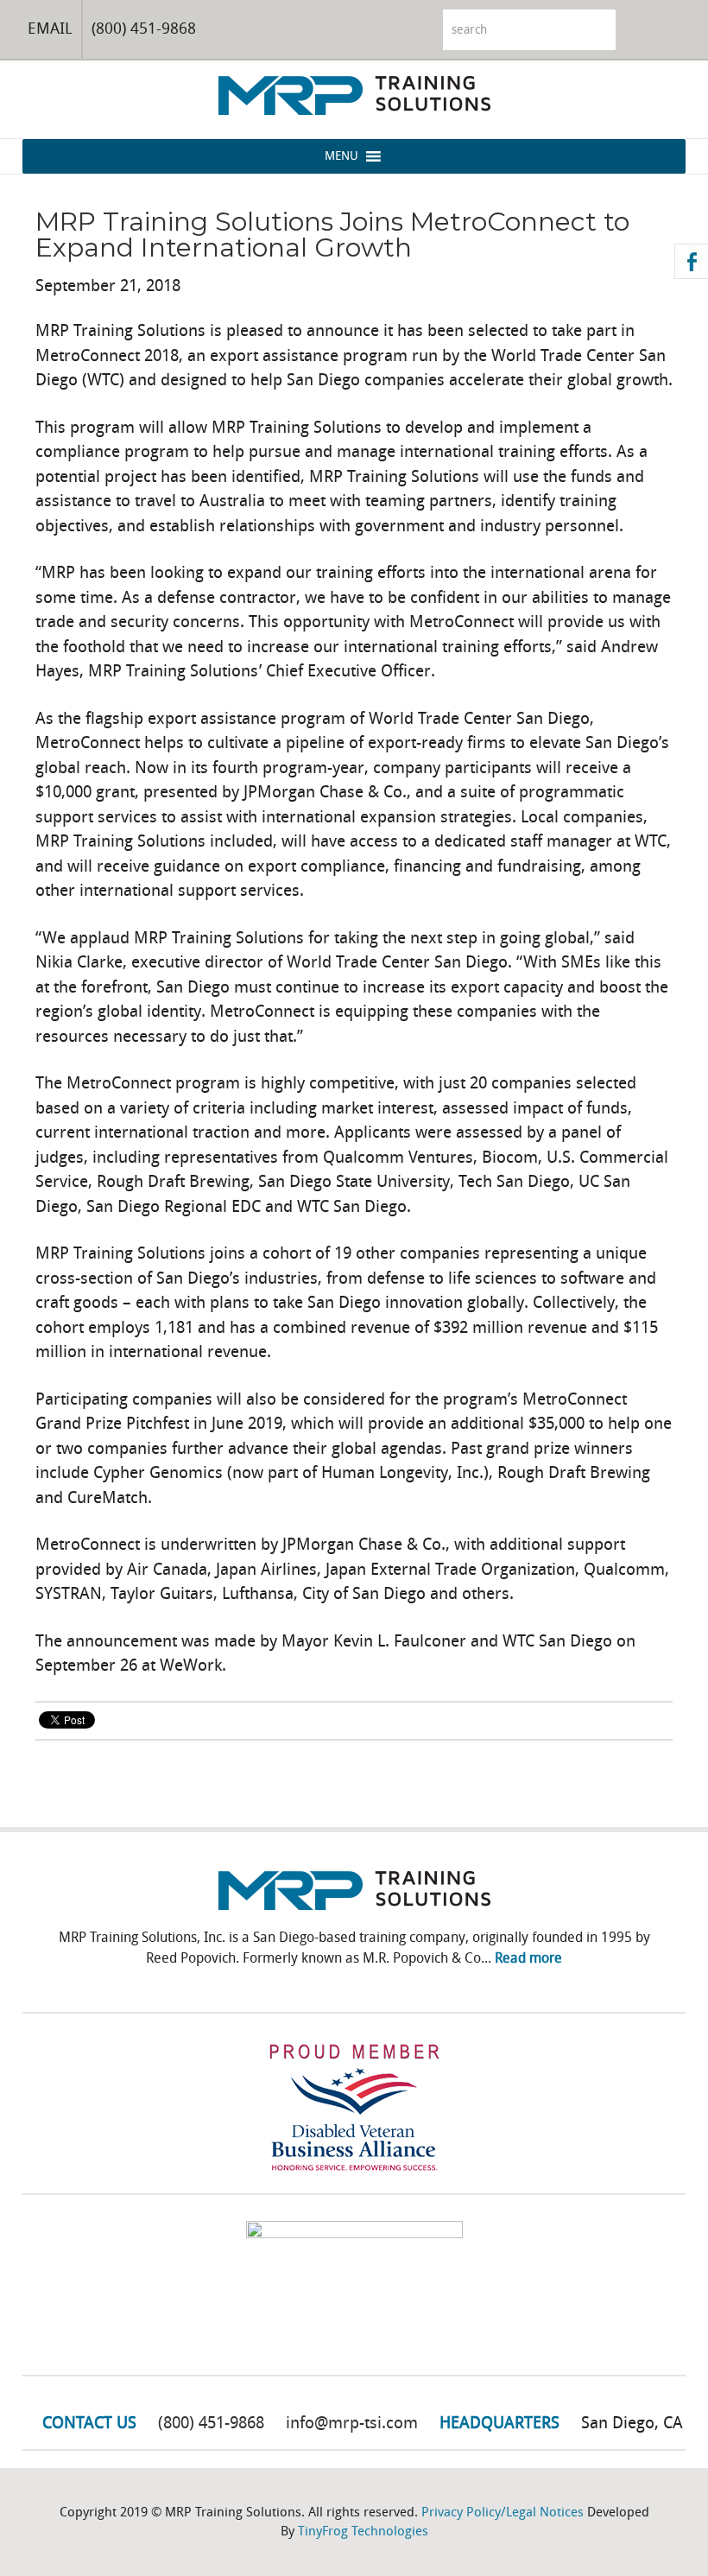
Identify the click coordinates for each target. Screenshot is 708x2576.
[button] (341, 156)
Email (50, 29)
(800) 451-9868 (144, 29)
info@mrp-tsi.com (352, 2423)
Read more (528, 1958)
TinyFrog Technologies (363, 2531)
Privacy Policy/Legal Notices (503, 2512)
